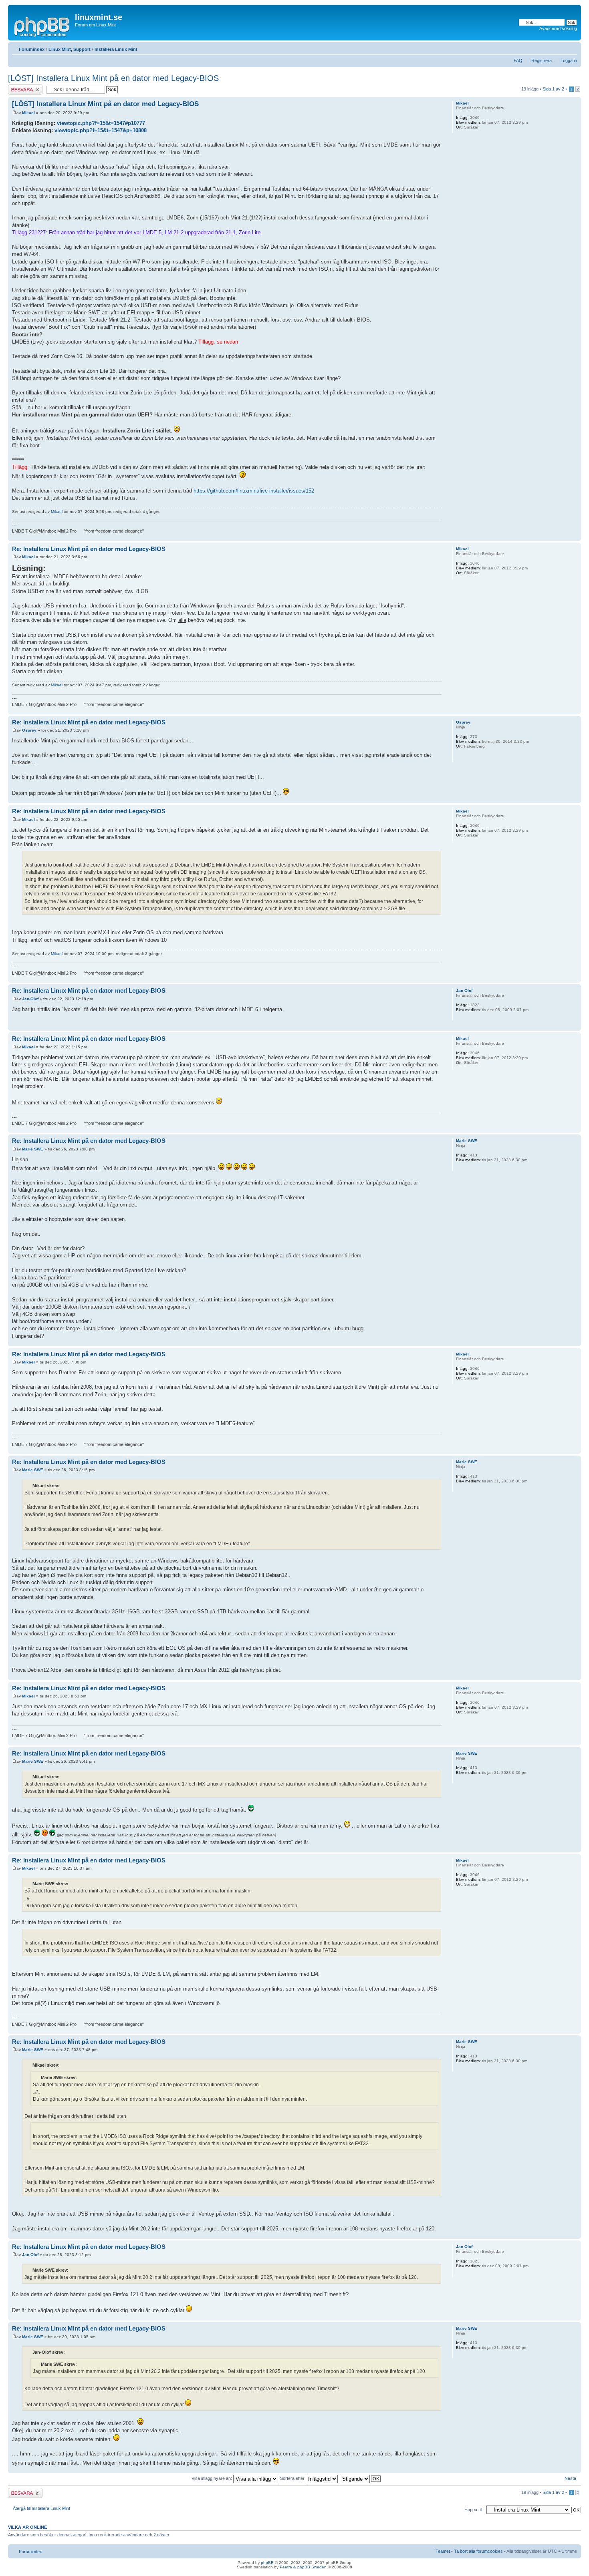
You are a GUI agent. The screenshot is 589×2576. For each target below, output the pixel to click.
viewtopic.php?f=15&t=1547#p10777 (101, 123)
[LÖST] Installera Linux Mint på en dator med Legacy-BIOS (113, 78)
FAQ (518, 60)
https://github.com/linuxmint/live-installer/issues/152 (254, 491)
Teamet (443, 2551)
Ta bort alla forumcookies (478, 2551)
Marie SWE (33, 1149)
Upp (575, 537)
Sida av (553, 89)
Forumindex (32, 49)
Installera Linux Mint (116, 49)
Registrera (542, 60)
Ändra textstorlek (571, 48)
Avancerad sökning (558, 28)
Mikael (28, 113)
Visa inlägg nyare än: (212, 2478)
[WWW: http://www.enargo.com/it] (460, 757)
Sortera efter (293, 2478)
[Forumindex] (42, 26)
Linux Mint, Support (70, 49)
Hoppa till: (474, 2510)
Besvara (16, 87)
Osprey (29, 730)
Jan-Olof (30, 999)
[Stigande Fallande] (361, 2478)
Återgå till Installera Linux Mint (41, 2508)
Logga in (569, 60)
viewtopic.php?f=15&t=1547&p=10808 (101, 130)
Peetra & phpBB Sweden (303, 2567)
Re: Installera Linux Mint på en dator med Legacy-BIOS (89, 549)
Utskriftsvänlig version (559, 48)
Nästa (570, 2478)
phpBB (267, 2563)
